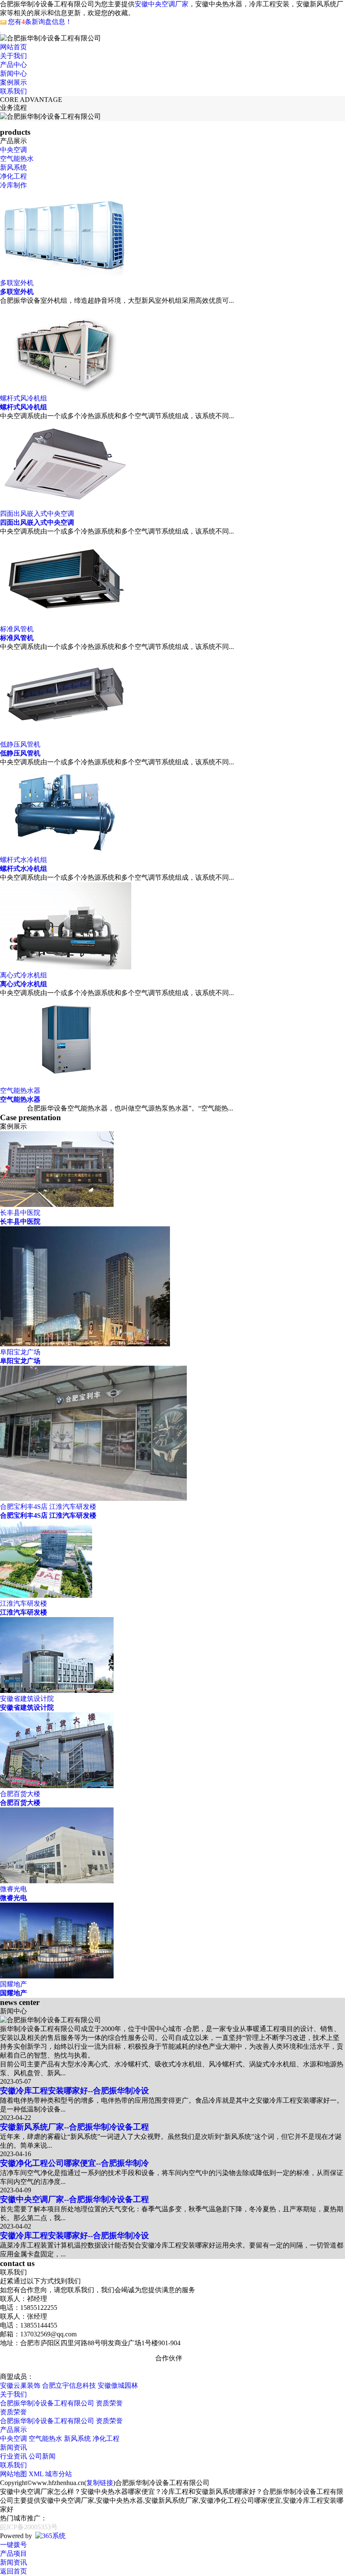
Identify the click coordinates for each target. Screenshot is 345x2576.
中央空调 (13, 150)
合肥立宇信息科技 (69, 2385)
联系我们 (13, 91)
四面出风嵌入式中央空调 (37, 522)
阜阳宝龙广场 (20, 1361)
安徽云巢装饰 (20, 2385)
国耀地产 (13, 1993)
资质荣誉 (109, 2403)
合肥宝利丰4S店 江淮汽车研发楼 (48, 1515)
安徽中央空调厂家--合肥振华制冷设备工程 (74, 2199)
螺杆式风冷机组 (24, 407)
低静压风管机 (20, 753)
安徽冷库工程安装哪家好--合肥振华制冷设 (74, 2091)
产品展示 (13, 2430)
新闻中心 (13, 73)
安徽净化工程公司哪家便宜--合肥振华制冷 (74, 2163)
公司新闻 (42, 2456)
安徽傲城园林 (118, 2385)
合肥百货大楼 (20, 1803)
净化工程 (13, 176)
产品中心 (13, 65)
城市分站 (58, 2474)
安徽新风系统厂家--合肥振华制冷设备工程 (74, 2127)
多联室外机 (17, 292)
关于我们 (13, 56)
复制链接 (100, 2483)
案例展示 (13, 82)
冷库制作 (13, 185)
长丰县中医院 (20, 1221)
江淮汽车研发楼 (24, 1612)
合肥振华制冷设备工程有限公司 (47, 2403)
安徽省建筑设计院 (27, 1707)
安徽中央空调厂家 (162, 4)
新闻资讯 (13, 2447)
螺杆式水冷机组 (24, 869)
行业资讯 (13, 2456)
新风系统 (13, 167)
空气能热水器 (20, 1099)
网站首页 (13, 47)
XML (36, 2474)
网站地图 (13, 2474)
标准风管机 (17, 638)
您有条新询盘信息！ (40, 22)
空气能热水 (17, 159)
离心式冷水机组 (24, 984)
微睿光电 (13, 1898)
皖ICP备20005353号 (29, 2527)
